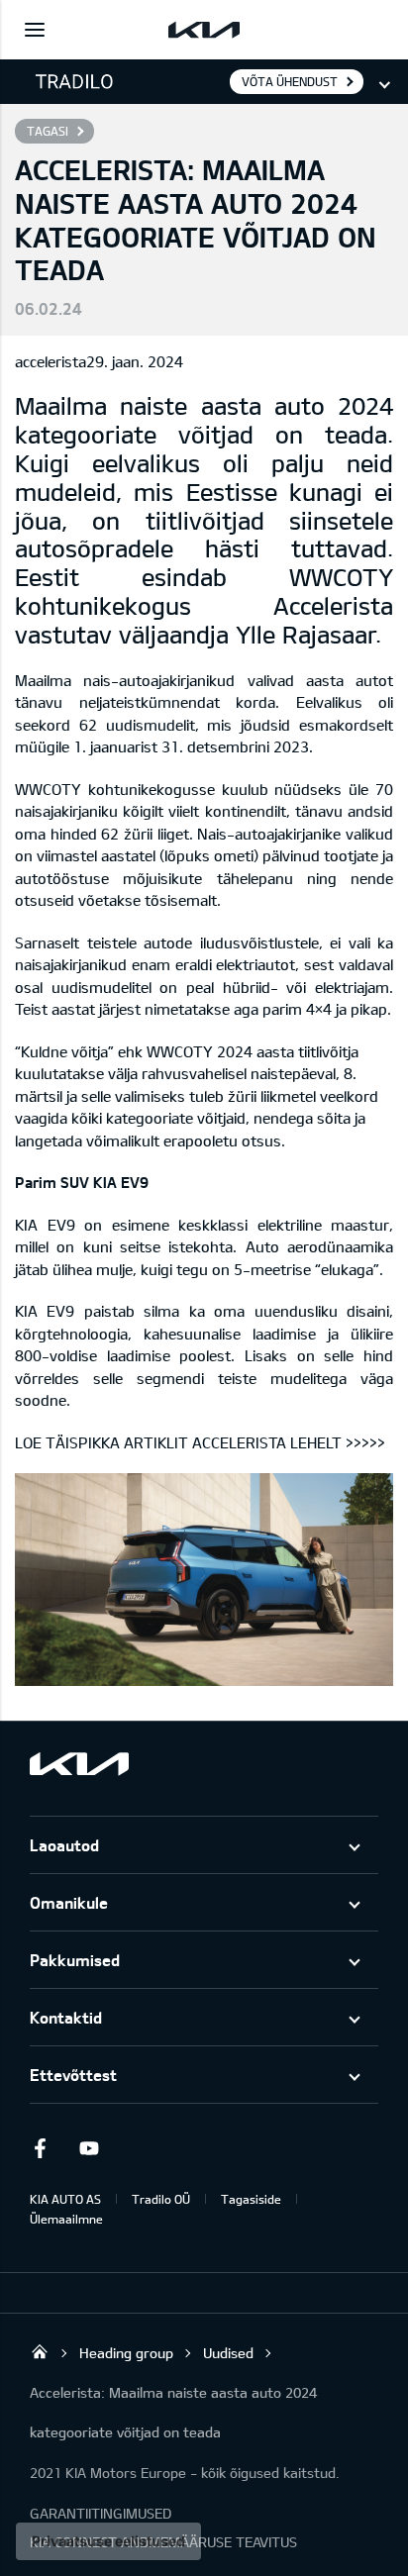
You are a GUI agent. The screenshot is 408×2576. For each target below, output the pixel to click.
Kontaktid (66, 2017)
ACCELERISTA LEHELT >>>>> (289, 1442)
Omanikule (69, 1902)
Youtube (89, 2148)
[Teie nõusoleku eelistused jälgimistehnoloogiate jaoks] (108, 2541)
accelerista (51, 361)
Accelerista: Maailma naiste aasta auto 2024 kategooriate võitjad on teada (173, 2412)
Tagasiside (251, 2199)
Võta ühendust (290, 81)
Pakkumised (75, 1960)
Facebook (40, 2148)
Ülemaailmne (66, 2219)
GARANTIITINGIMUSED (101, 2513)
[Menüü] (35, 30)
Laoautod (64, 1845)
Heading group (126, 2353)
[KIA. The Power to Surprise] (79, 1764)
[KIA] (204, 30)
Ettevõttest (73, 2075)
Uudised (228, 2353)
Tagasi (48, 131)
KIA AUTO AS (65, 2199)
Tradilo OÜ (161, 2199)
